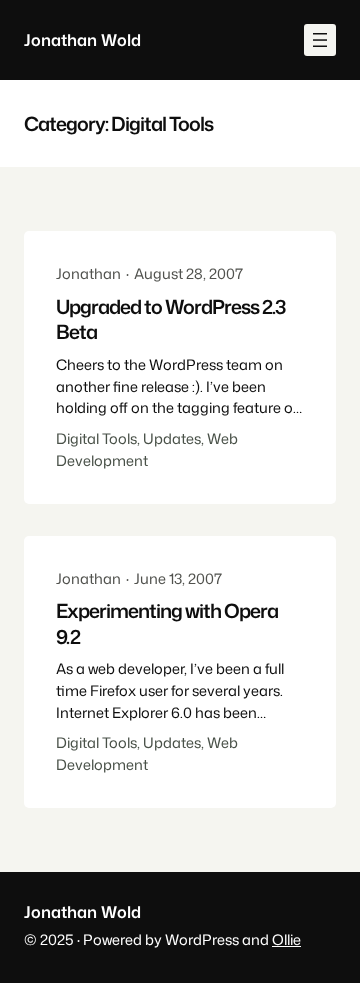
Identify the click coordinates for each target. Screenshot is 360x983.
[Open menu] (320, 40)
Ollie (286, 939)
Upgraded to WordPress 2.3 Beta (170, 319)
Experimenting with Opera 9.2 (167, 623)
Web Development (147, 449)
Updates (172, 438)
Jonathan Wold (82, 39)
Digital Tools (96, 438)
